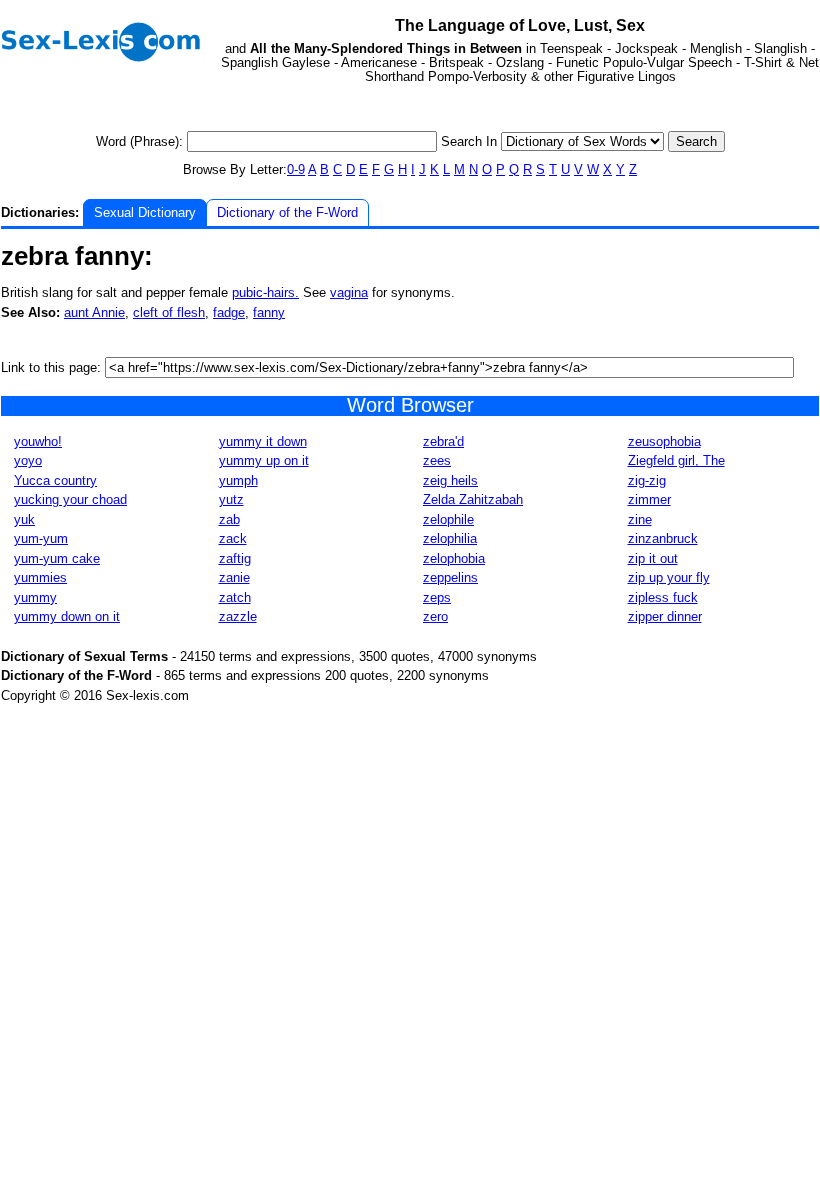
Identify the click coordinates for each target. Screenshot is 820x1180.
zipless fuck (663, 597)
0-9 (296, 169)
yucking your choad (70, 499)
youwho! (38, 441)
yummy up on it (264, 460)
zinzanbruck (663, 538)
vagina (349, 292)
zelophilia (450, 538)
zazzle (238, 616)
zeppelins (450, 577)
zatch (235, 597)
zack (233, 538)
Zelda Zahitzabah (473, 499)
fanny (269, 312)
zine (640, 519)
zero (435, 616)
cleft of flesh (169, 312)
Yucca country (55, 480)
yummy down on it (67, 616)
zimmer (649, 499)
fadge (229, 312)
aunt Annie (94, 312)
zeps (437, 597)
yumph (238, 480)
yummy (35, 597)
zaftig (235, 558)
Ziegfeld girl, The (676, 460)
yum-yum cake (57, 558)
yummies (40, 577)
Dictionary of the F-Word (287, 212)
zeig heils (450, 480)
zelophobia (454, 558)
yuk (24, 519)
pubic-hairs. (265, 292)
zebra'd (443, 441)
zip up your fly (669, 577)
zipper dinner (665, 616)
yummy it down (263, 441)
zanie (234, 577)
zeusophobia (664, 441)
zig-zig (647, 480)
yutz (231, 499)
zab (229, 519)
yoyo (28, 460)
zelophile (448, 519)
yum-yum (41, 538)
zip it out (653, 558)
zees (437, 460)
